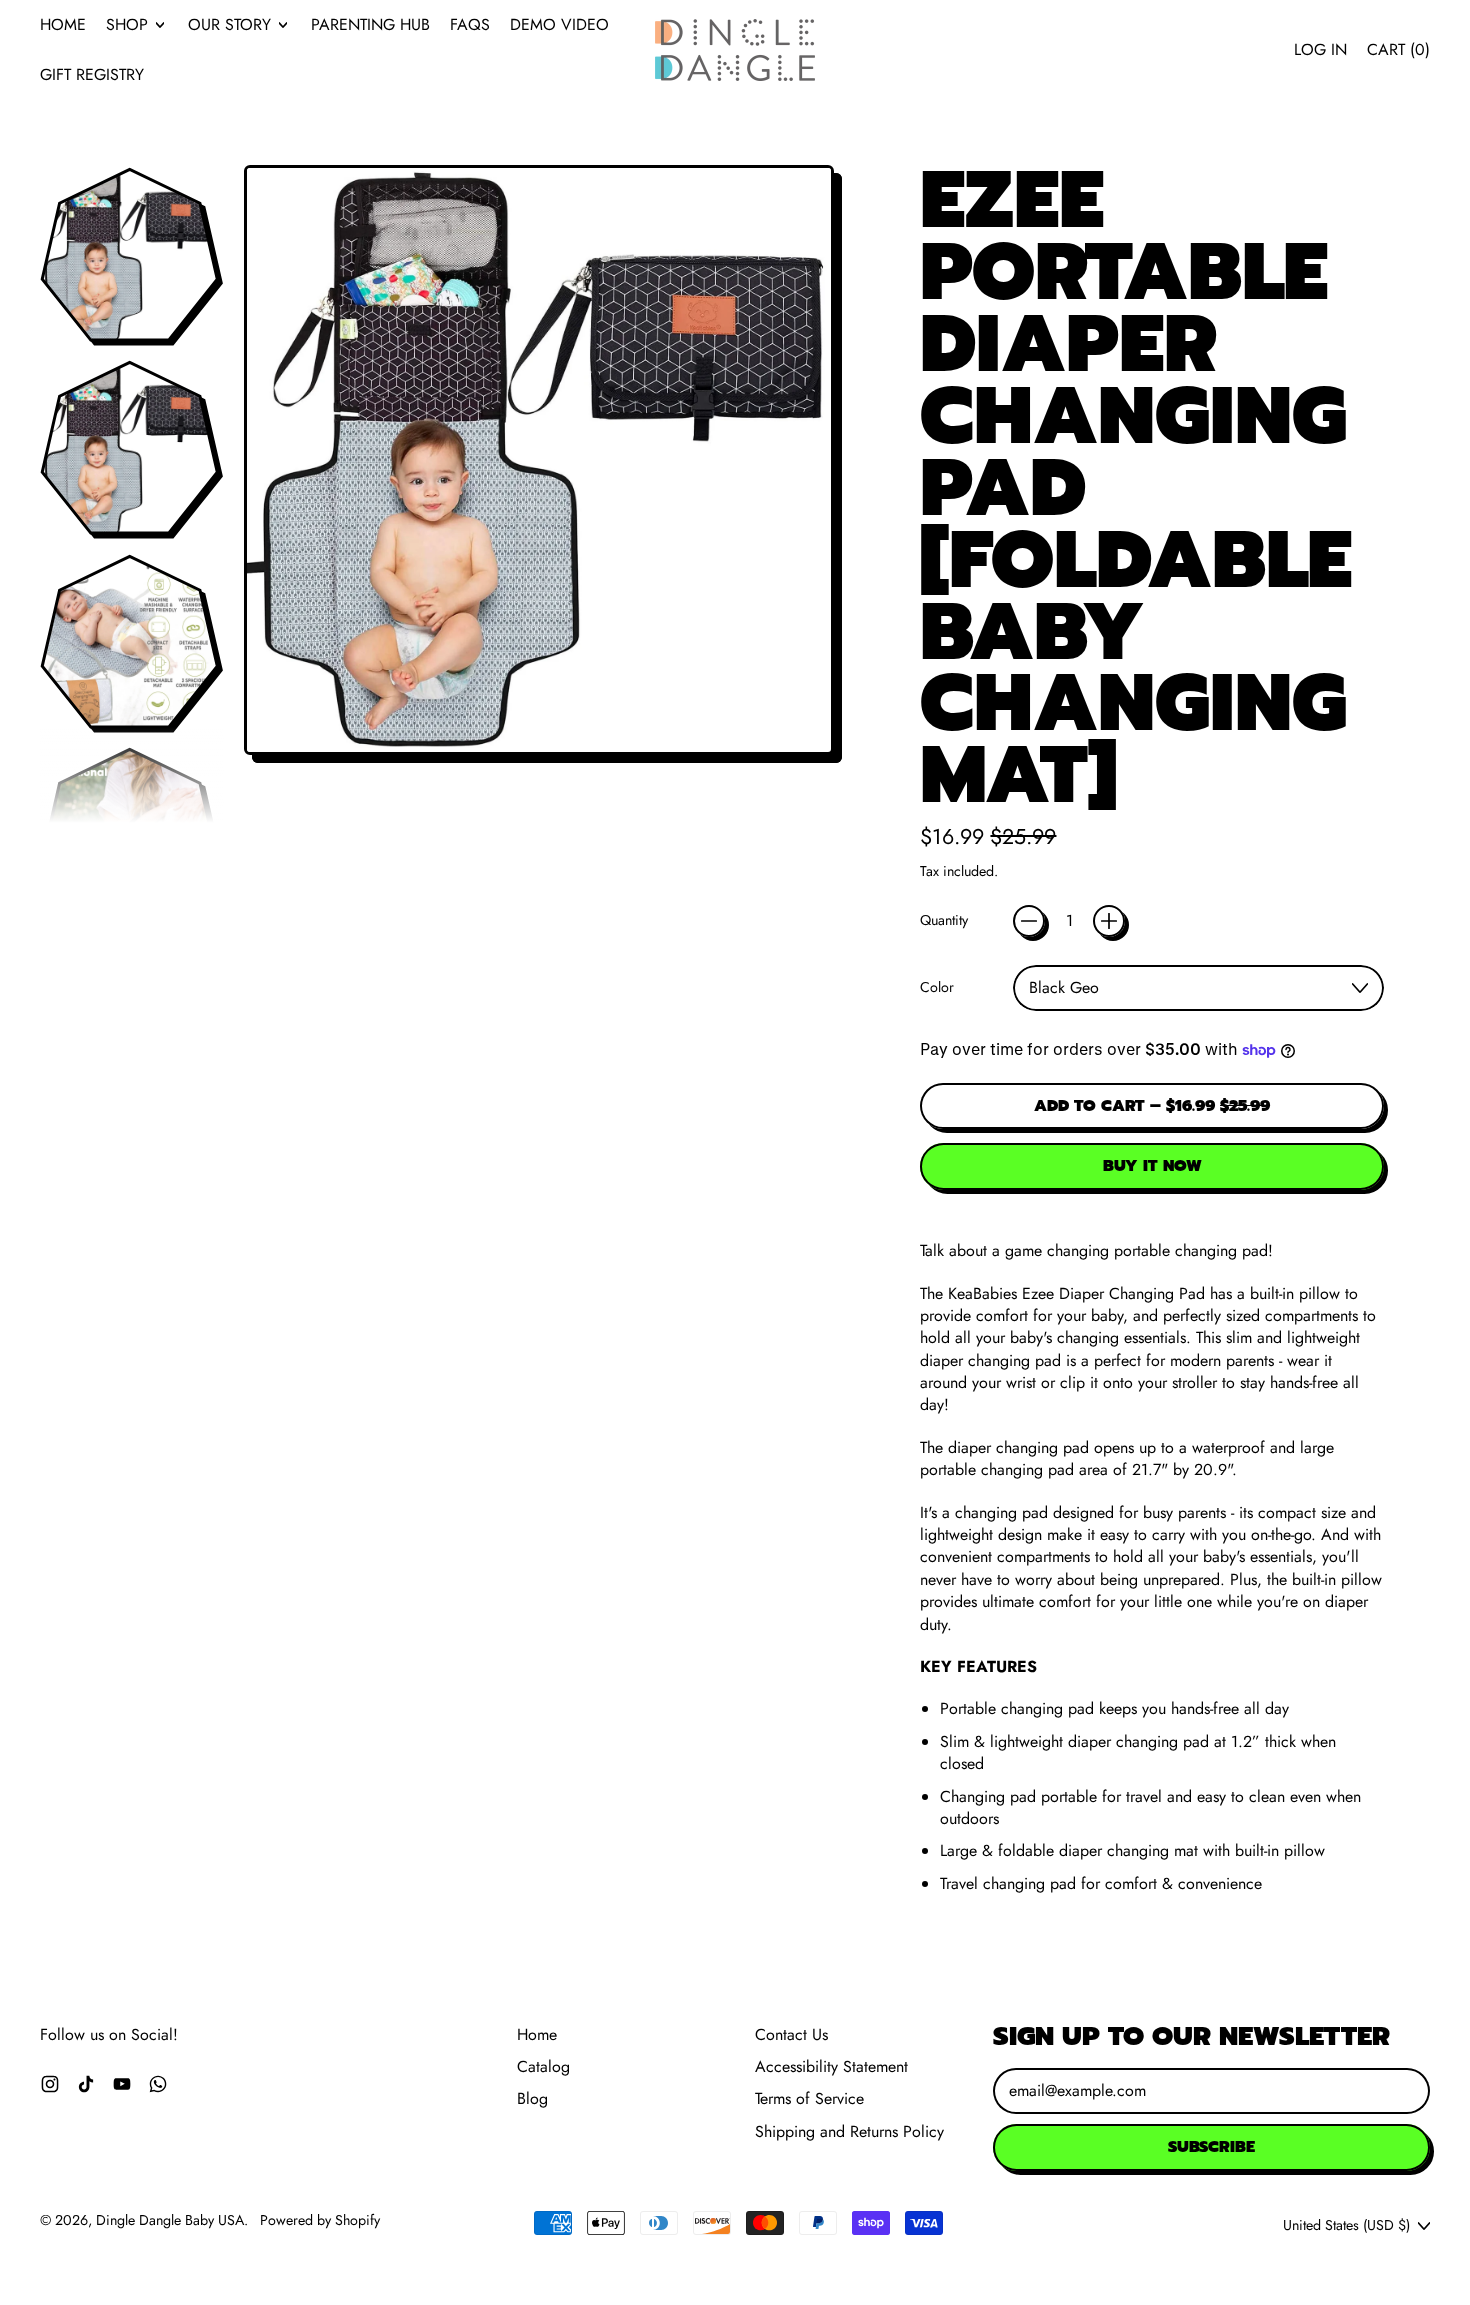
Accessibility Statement (831, 2066)
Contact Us (791, 2034)
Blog (532, 2098)
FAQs (470, 24)
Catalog (543, 2066)
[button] (130, 255)
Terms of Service (809, 2098)
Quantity (944, 920)
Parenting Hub (370, 24)
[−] (1029, 921)
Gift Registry (92, 74)
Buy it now (1152, 1166)
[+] (1109, 921)
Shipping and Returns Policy (849, 2131)
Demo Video (559, 24)
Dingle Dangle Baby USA (170, 2220)
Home (63, 24)
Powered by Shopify (320, 2220)
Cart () (1398, 55)
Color (937, 987)
